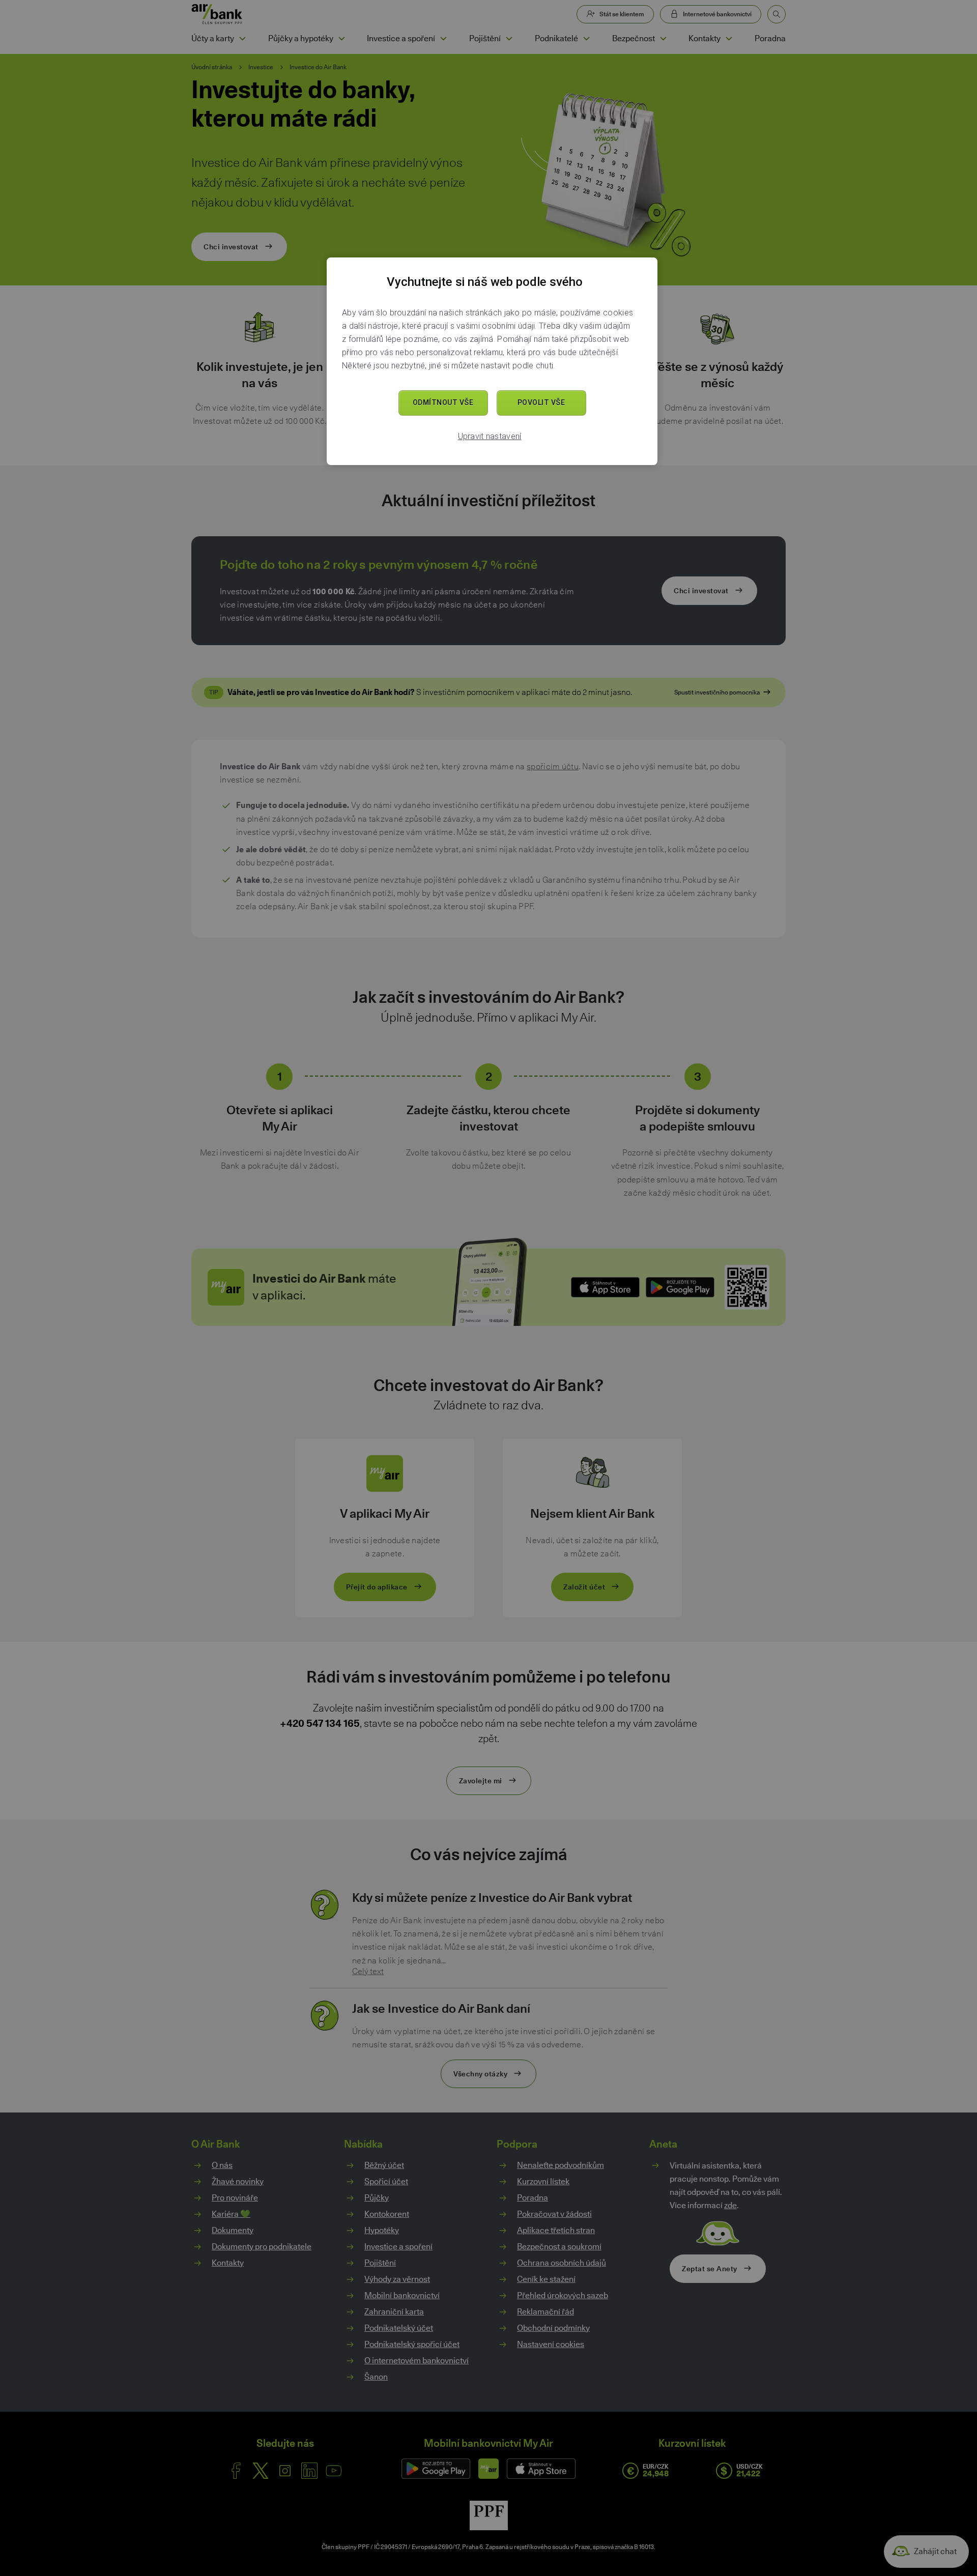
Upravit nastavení (490, 436)
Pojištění (485, 38)
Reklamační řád (545, 2312)
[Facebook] (236, 2471)
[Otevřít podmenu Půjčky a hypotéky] (341, 39)
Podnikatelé (556, 38)
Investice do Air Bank (318, 67)
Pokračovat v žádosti (554, 2214)
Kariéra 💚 (231, 2214)
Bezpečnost (634, 38)
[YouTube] (334, 2471)
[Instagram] (285, 2471)
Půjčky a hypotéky (301, 38)
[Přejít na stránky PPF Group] (489, 2515)
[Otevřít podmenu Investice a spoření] (443, 39)
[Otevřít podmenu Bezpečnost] (663, 39)
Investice (261, 67)
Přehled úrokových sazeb (563, 2295)
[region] (492, 361)
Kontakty (705, 38)
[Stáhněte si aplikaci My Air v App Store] (605, 1287)
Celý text (368, 1972)
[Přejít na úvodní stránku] (217, 14)
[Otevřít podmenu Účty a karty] (242, 39)
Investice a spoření (401, 38)
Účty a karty (213, 38)
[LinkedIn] (309, 2471)
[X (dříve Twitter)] (261, 2471)
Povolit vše (541, 402)
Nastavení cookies (551, 2345)
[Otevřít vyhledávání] (777, 14)
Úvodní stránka (212, 67)
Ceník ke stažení (546, 2279)
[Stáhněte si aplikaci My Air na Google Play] (680, 1287)
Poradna (770, 38)
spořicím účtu (553, 766)
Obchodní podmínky (553, 2328)
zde (730, 2205)
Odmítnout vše (443, 402)
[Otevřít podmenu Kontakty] (729, 39)
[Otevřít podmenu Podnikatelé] (586, 39)
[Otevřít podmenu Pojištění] (509, 39)
